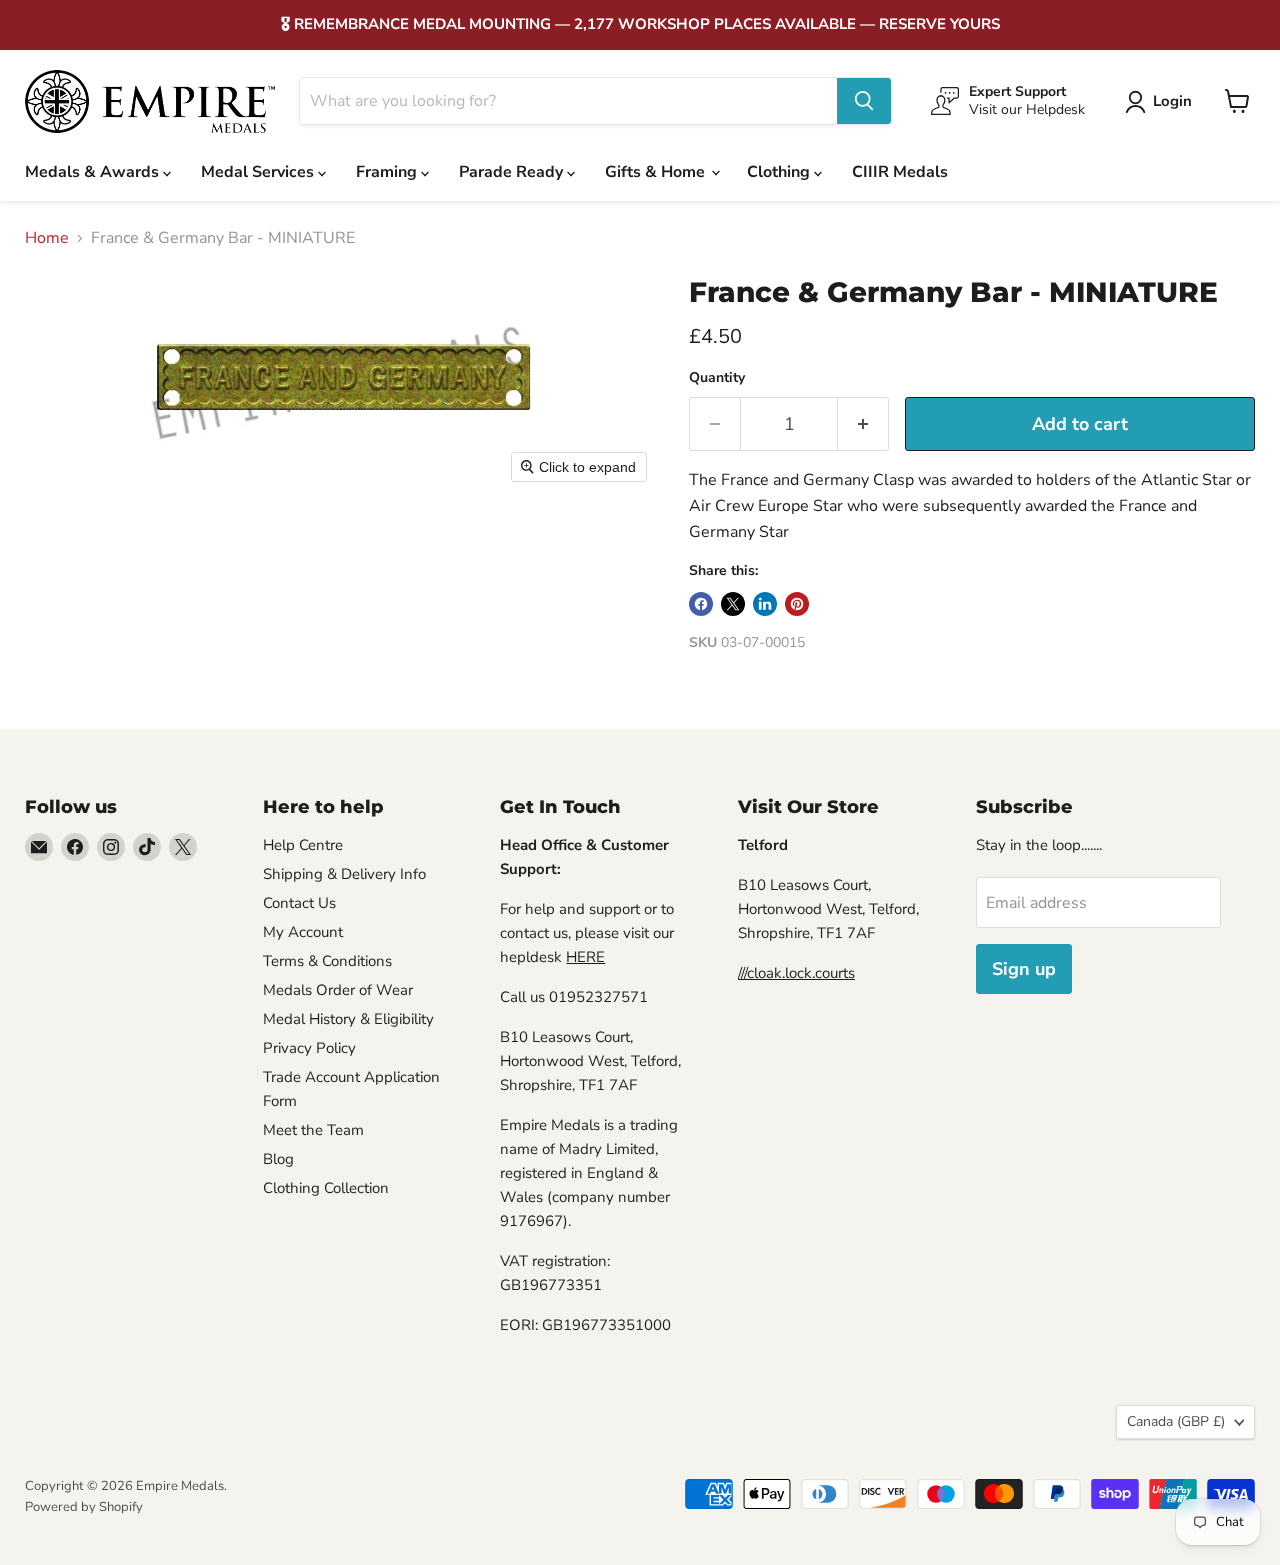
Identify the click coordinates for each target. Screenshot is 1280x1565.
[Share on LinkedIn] (765, 604)
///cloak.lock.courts (796, 973)
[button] (1162, 102)
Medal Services (259, 172)
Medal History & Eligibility (348, 1019)
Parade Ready (513, 172)
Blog (278, 1159)
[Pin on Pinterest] (797, 604)
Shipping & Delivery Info (344, 874)
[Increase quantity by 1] (863, 424)
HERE (585, 957)
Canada (1176, 1421)
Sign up (1024, 969)
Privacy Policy (309, 1048)
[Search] (864, 101)
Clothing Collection (326, 1188)
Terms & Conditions (327, 961)
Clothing (780, 172)
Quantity (717, 378)
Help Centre (303, 845)
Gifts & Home (657, 172)
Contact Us (299, 903)
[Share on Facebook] (701, 604)
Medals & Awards (94, 172)
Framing (388, 172)
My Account (303, 932)
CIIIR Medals (900, 172)
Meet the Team (313, 1130)
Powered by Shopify (84, 1507)
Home (47, 238)
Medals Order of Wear (338, 990)
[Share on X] (733, 604)
